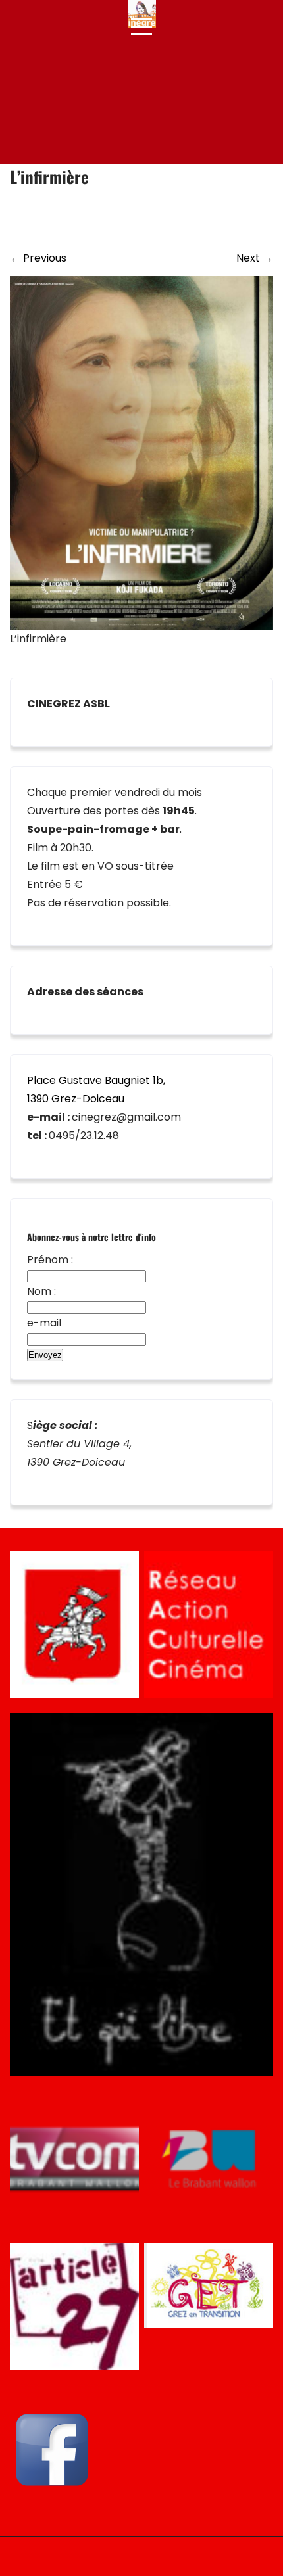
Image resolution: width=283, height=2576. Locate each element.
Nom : (41, 1291)
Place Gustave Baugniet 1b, (96, 1080)
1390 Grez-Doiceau (76, 1099)
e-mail (44, 1323)
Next (255, 258)
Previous (38, 258)
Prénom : (50, 1260)
